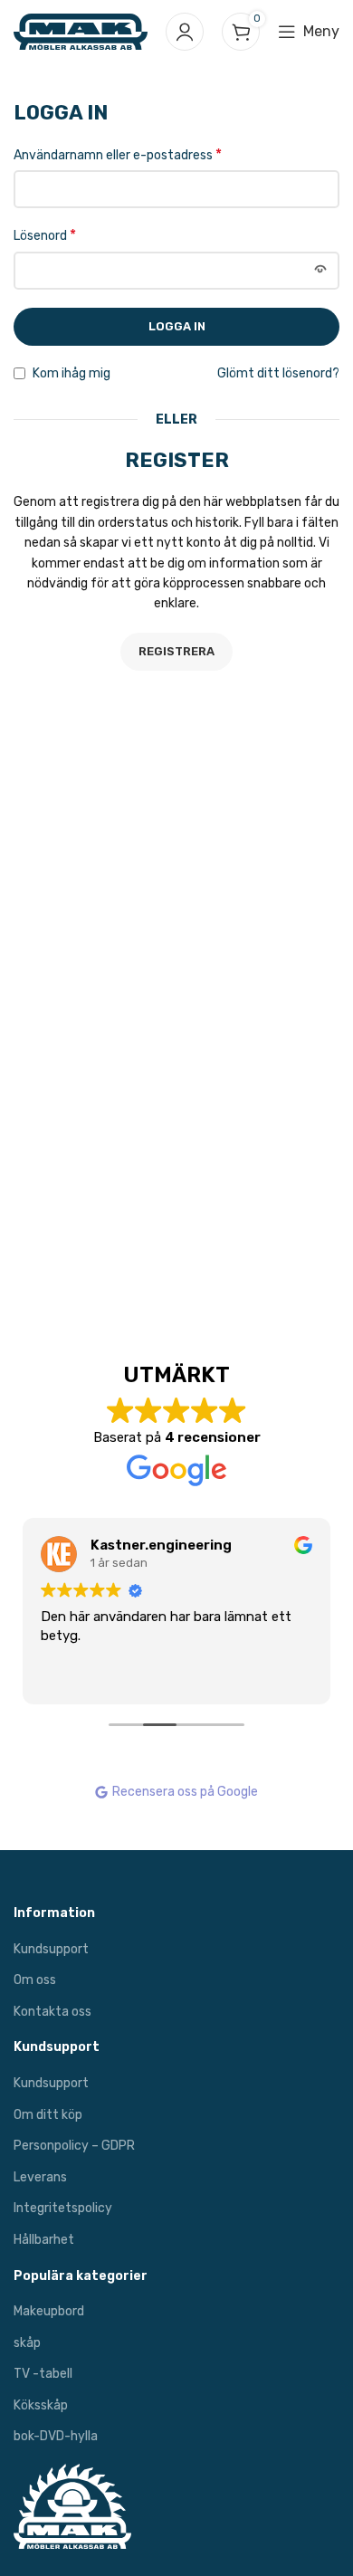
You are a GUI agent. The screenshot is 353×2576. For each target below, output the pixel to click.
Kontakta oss (52, 2012)
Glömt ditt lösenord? (278, 373)
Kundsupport (51, 1949)
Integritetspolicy (63, 2208)
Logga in (177, 326)
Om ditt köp (48, 2115)
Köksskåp (41, 2405)
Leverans (40, 2177)
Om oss (35, 1980)
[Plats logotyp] (81, 31)
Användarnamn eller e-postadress (118, 154)
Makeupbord (49, 2311)
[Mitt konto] (185, 32)
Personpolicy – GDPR (74, 2146)
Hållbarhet (44, 2240)
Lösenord (45, 235)
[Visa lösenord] (320, 271)
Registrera (176, 651)
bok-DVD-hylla (56, 2436)
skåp (27, 2343)
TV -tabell (43, 2374)
